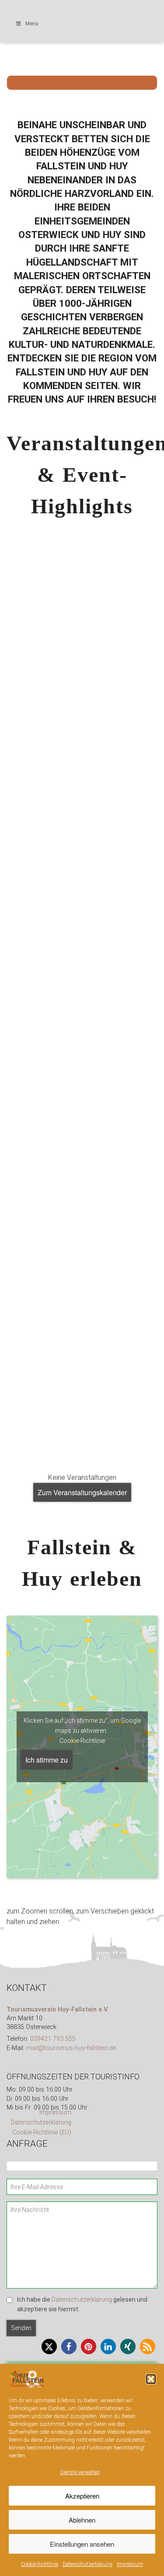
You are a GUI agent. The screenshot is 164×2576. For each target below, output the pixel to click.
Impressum (130, 2564)
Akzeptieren (82, 2496)
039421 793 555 (53, 2039)
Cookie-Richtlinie (40, 2564)
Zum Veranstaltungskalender (82, 1492)
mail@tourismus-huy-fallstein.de (71, 2048)
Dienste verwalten (80, 2472)
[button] (151, 2379)
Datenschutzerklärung (87, 2564)
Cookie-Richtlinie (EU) (42, 2133)
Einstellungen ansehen (82, 2544)
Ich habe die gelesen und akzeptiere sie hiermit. (82, 2304)
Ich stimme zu (47, 1760)
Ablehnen (82, 2520)
